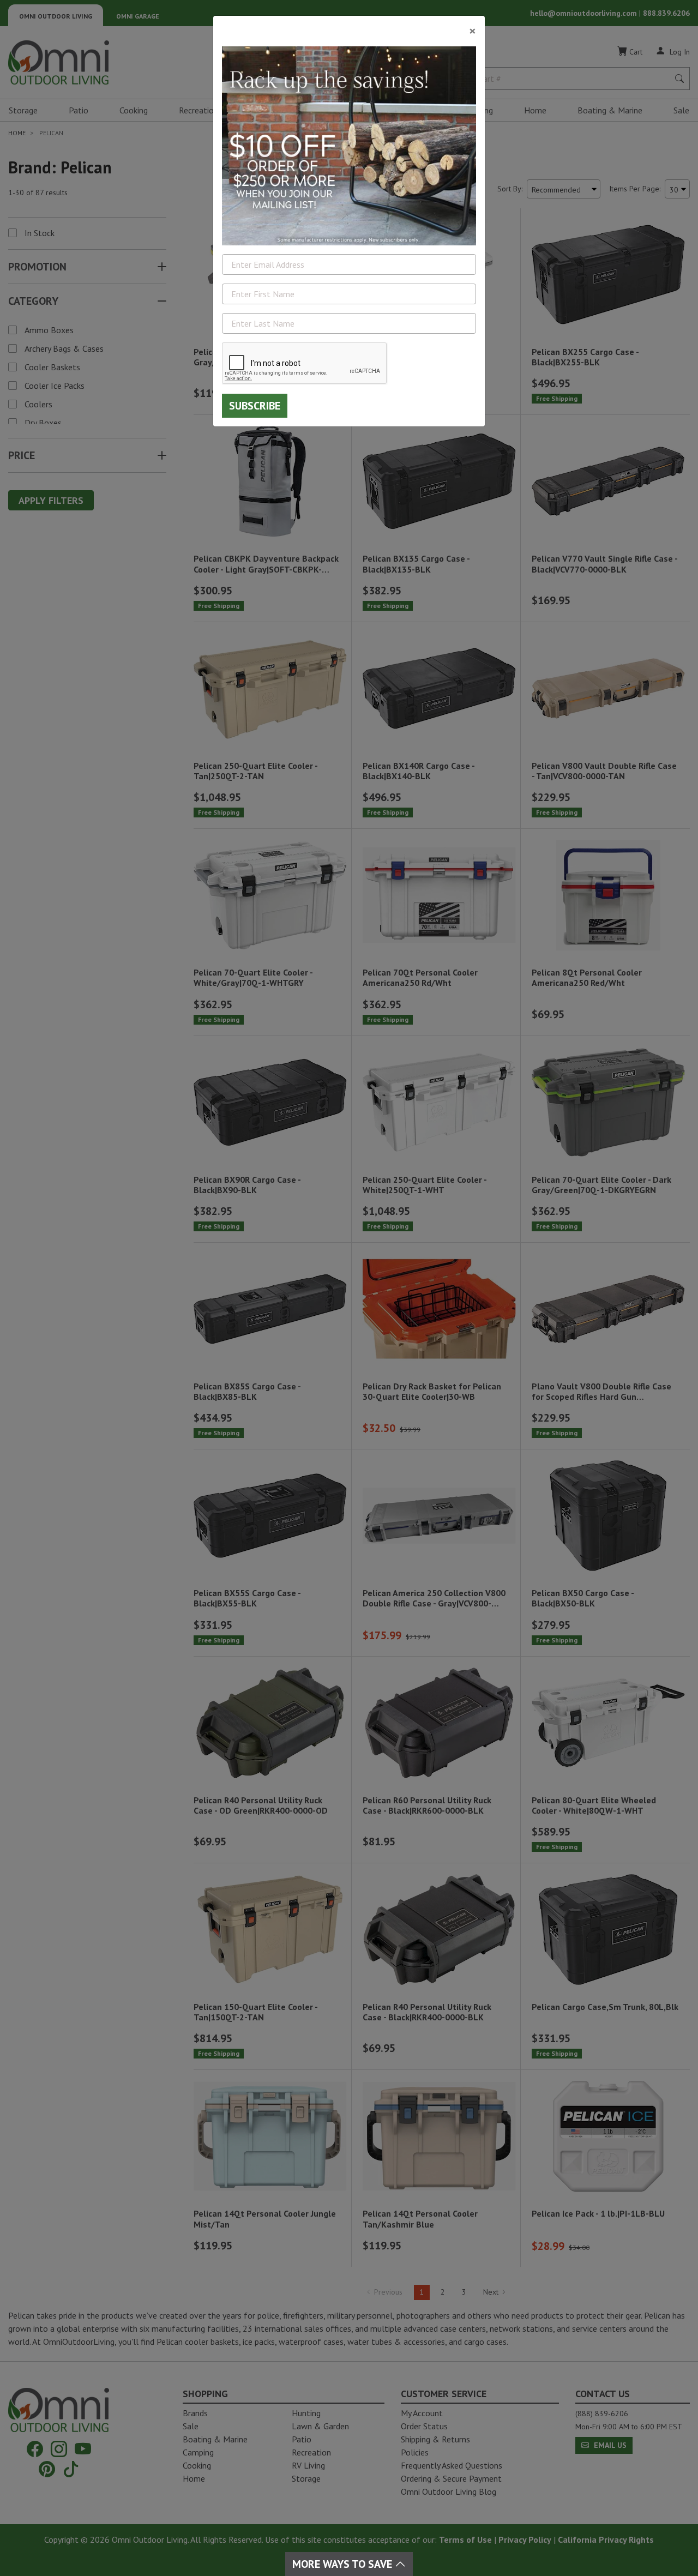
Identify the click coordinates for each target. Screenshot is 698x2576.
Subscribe (255, 406)
